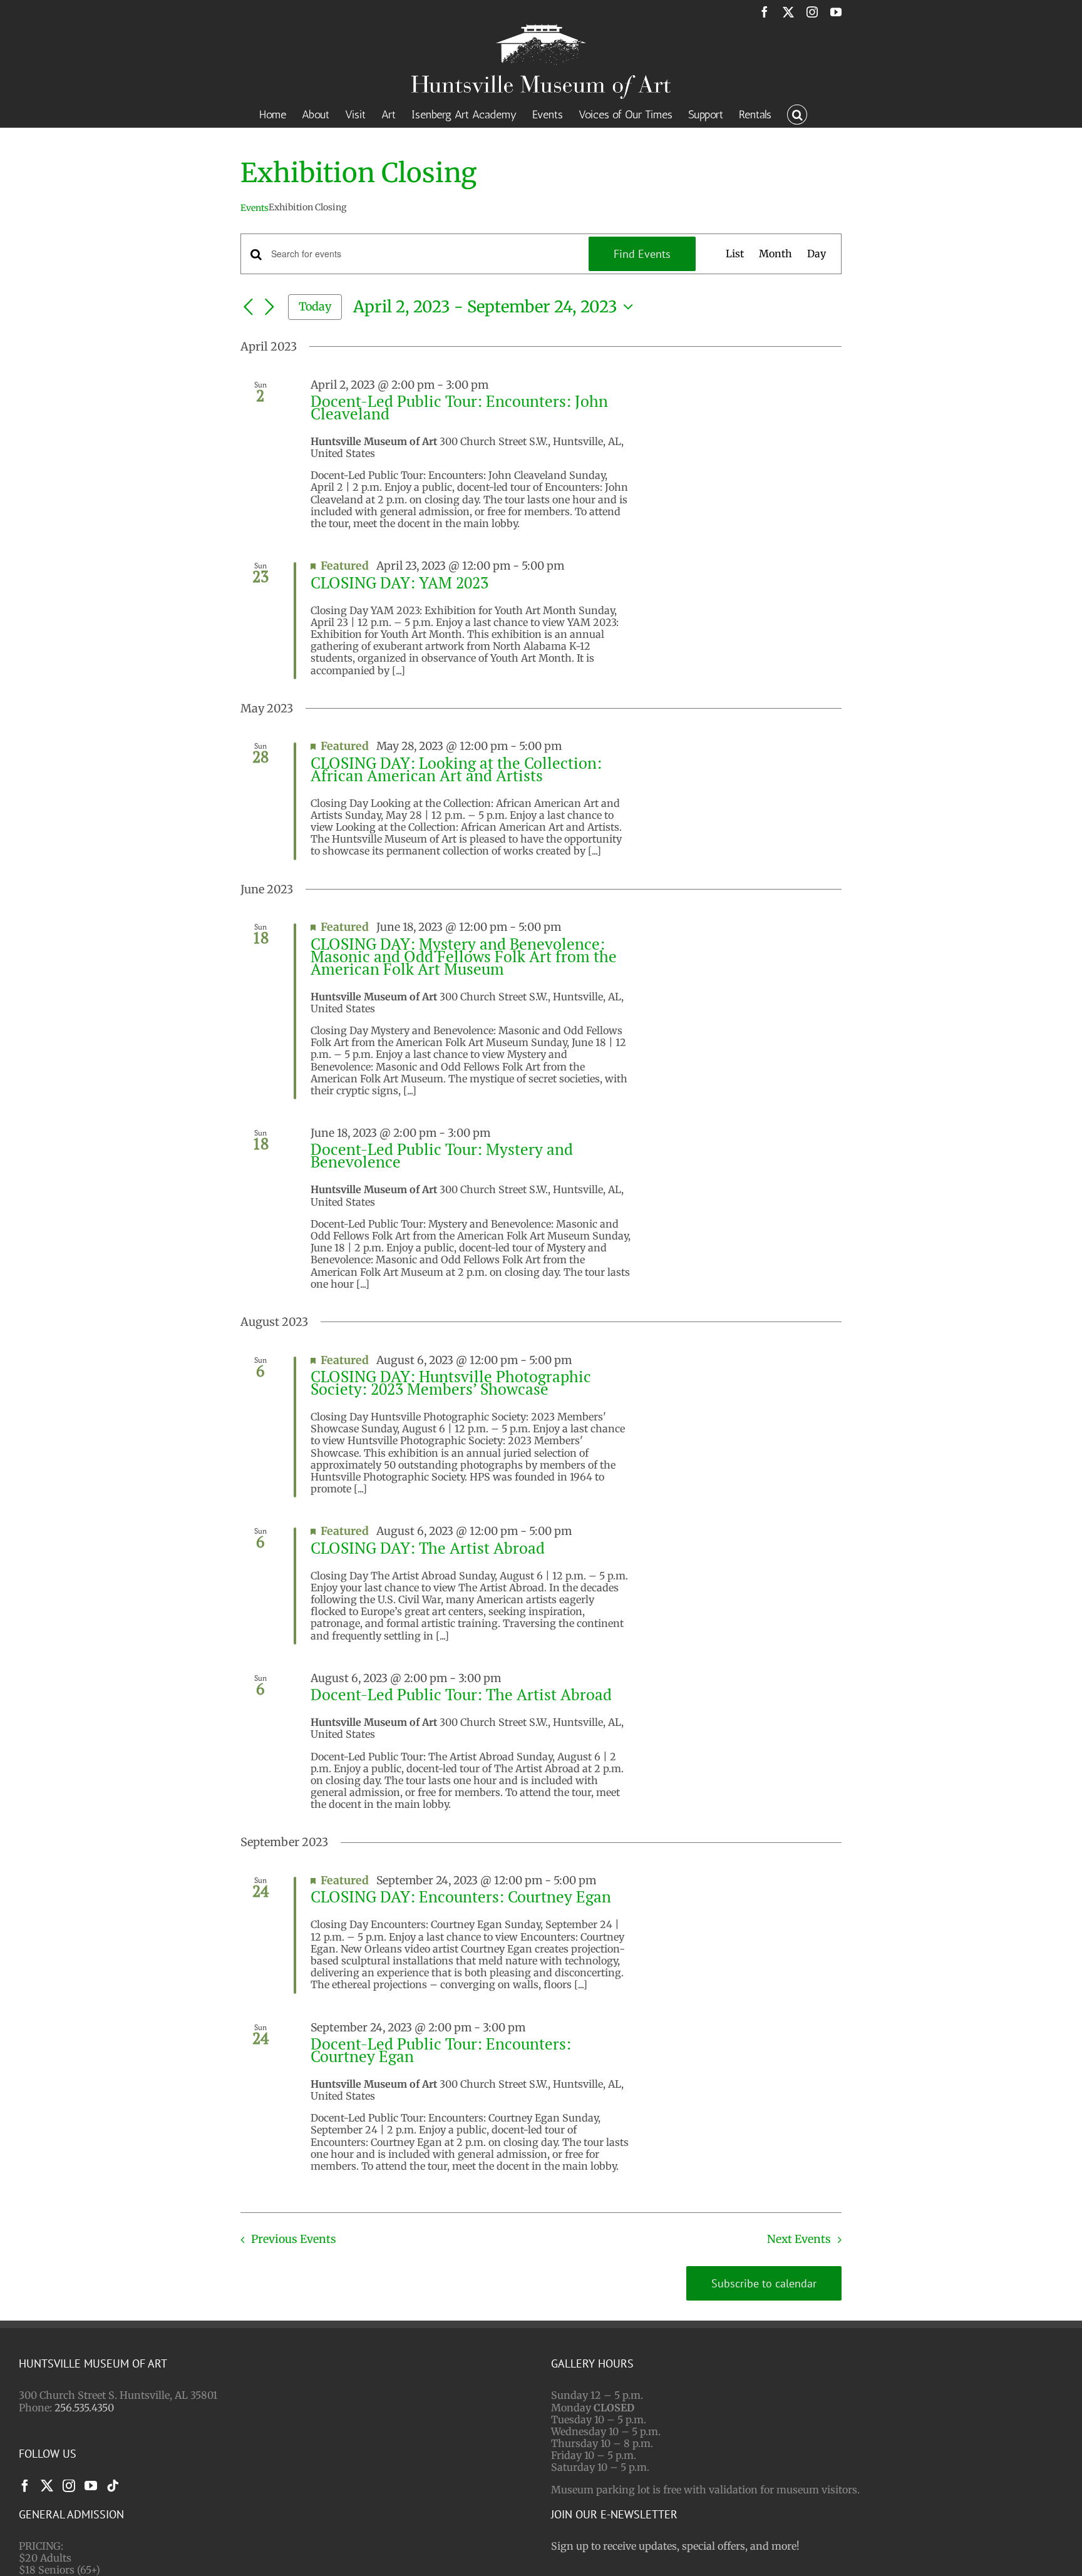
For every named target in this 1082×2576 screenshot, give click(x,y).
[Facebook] (25, 2486)
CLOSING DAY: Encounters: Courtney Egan (461, 1896)
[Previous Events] (248, 307)
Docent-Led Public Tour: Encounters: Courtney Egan (441, 2050)
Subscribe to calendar (764, 2283)
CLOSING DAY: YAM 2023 (399, 582)
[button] (797, 113)
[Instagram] (69, 2486)
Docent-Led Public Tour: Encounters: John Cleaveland (459, 407)
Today (315, 306)
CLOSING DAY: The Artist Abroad (428, 1548)
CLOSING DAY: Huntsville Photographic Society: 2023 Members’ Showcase (451, 1383)
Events (255, 208)
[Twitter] (47, 2486)
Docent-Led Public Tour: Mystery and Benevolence (442, 1155)
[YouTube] (91, 2486)
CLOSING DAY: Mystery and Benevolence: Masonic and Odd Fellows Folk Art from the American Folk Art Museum (464, 956)
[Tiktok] (113, 2486)
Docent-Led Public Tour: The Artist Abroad (461, 1694)
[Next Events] (269, 307)
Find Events (642, 254)
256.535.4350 (84, 2408)
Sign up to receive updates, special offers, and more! (675, 2546)
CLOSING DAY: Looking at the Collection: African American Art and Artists (456, 769)
